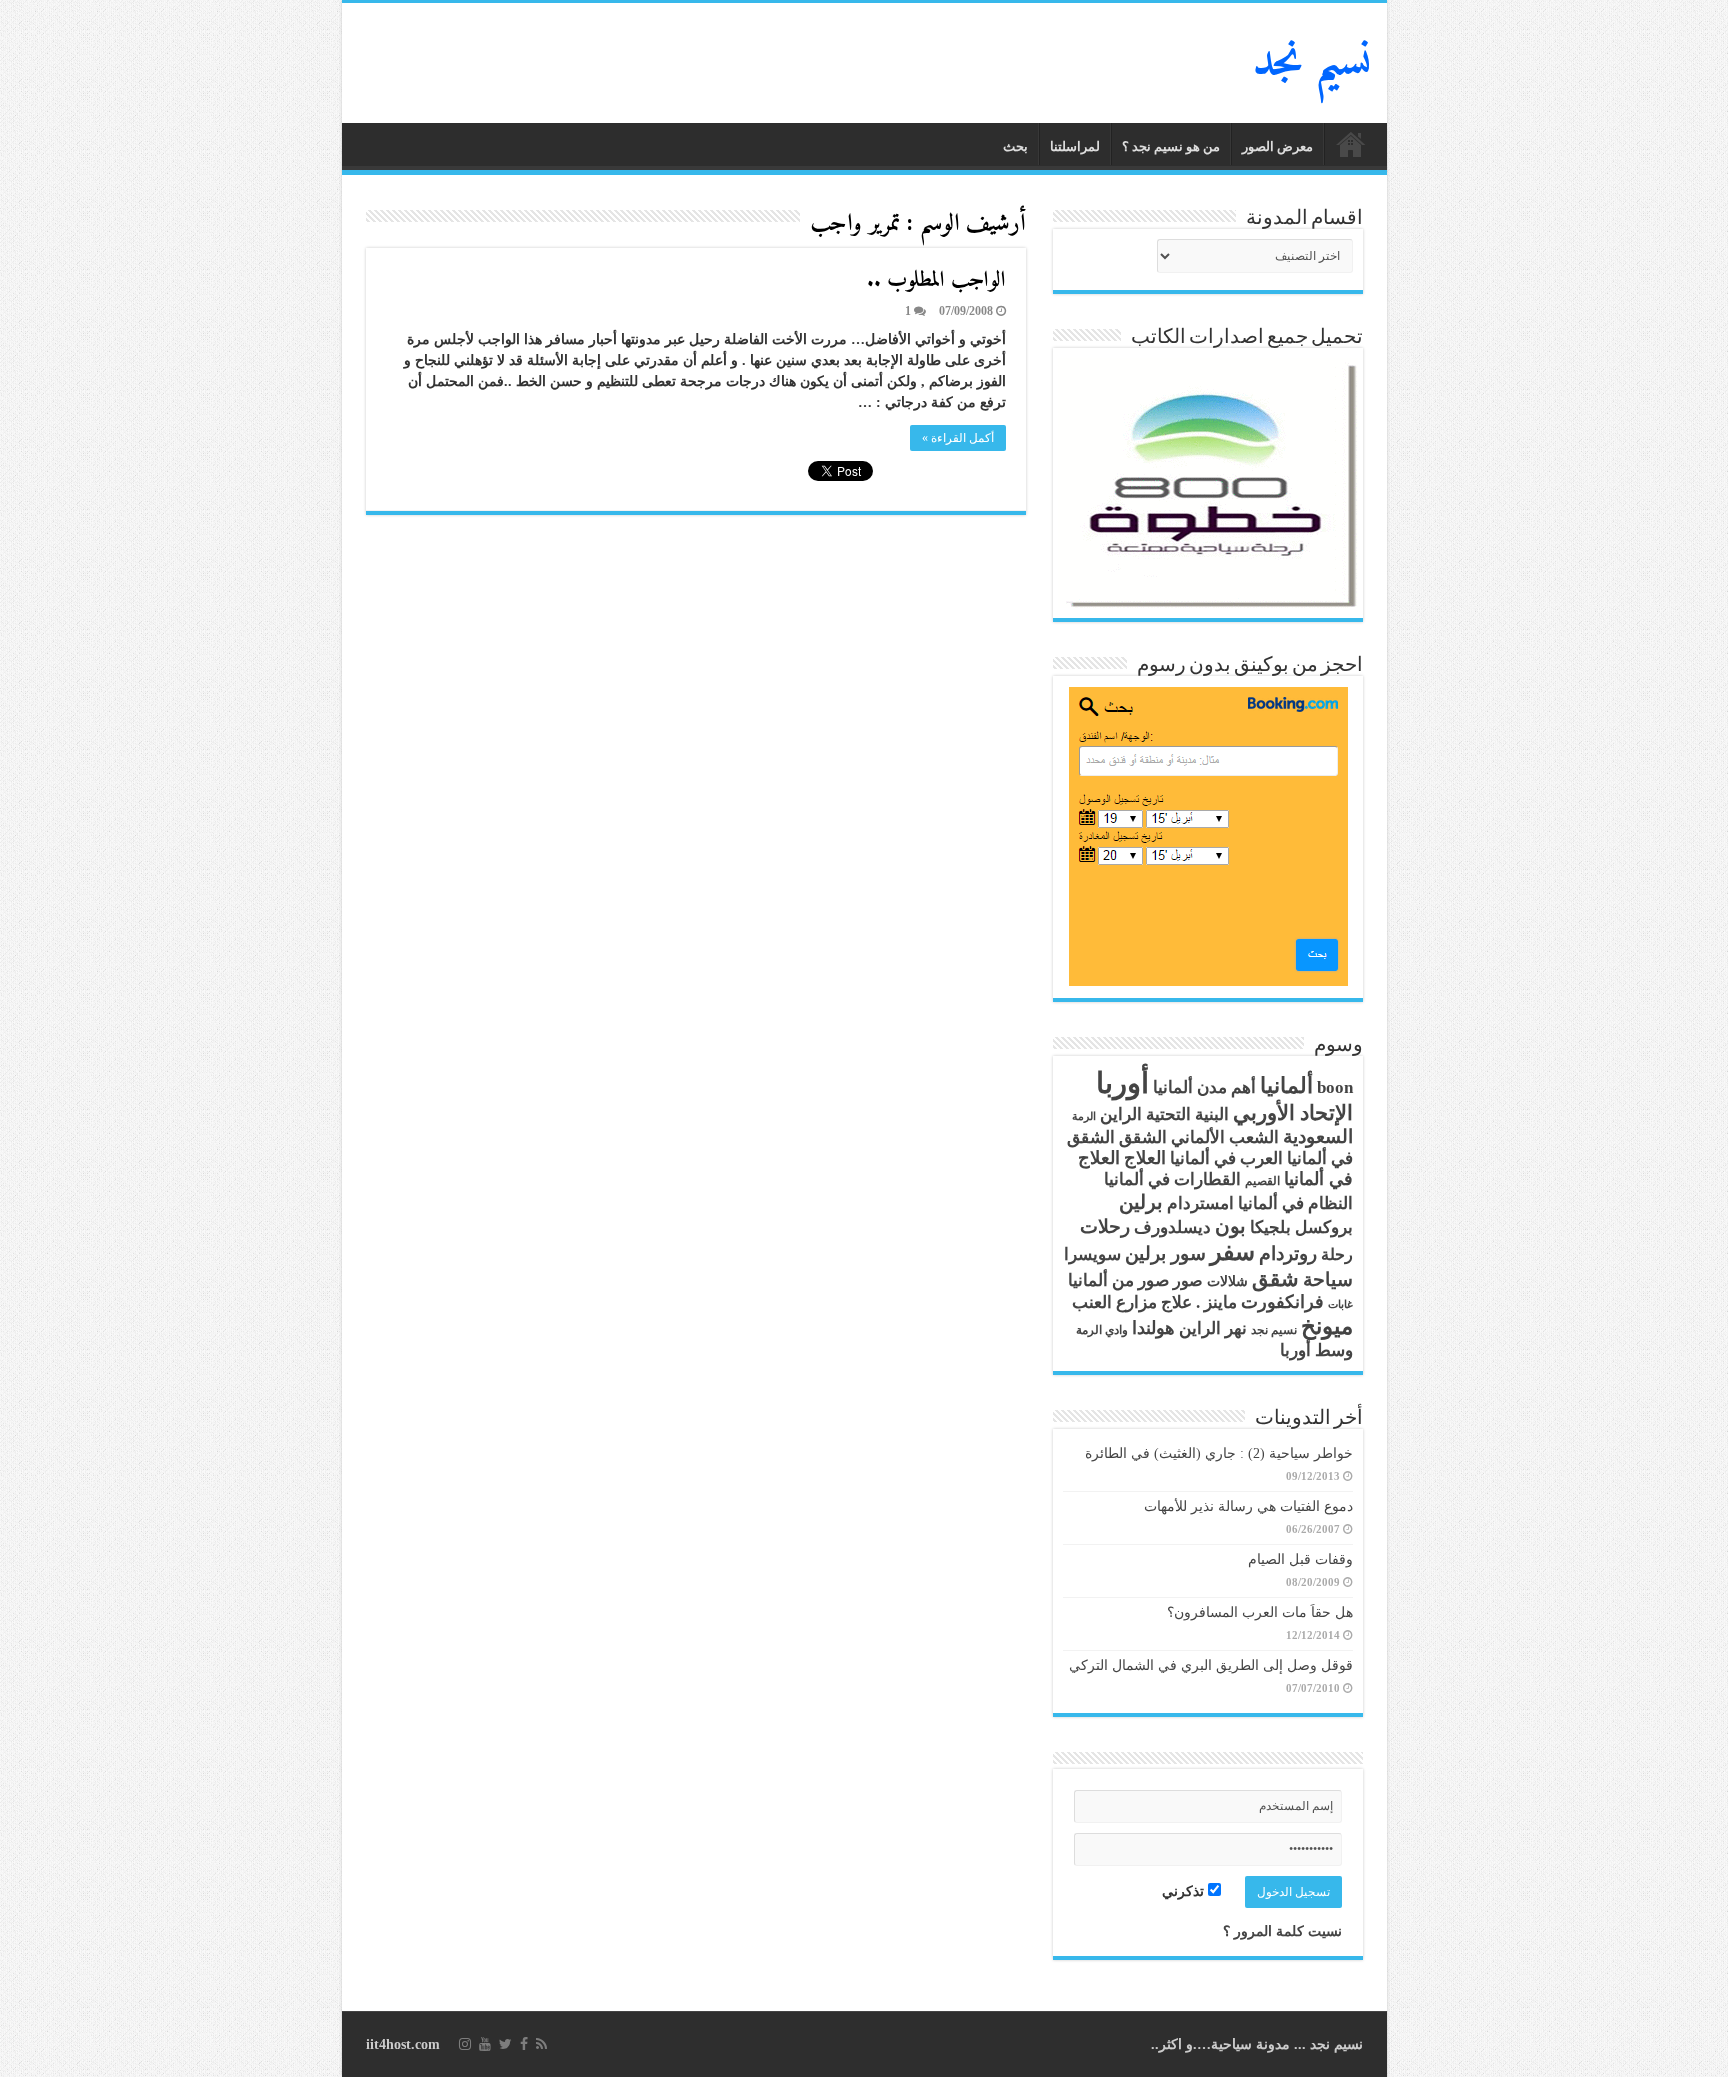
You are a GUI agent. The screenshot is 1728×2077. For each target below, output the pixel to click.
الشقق (1143, 1137)
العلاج (1145, 1158)
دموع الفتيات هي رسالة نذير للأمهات (1248, 1506)
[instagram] (465, 2044)
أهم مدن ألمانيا (1204, 1087)
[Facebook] (524, 2044)
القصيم (1262, 1181)
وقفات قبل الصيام (1300, 1559)
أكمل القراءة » (958, 438)
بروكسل (1324, 1227)
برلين (1141, 1202)
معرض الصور (1277, 146)
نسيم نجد (1312, 63)
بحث (1015, 146)
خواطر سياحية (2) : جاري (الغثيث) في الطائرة (1219, 1453)
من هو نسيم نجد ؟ (1171, 146)
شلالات (1227, 1281)
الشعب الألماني (1225, 1137)
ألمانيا (1286, 1086)
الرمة (1084, 1116)
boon (1335, 1087)
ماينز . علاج (1199, 1302)
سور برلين (1165, 1253)
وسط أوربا (1316, 1350)
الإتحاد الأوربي (1293, 1113)
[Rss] (541, 2044)
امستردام (1200, 1203)
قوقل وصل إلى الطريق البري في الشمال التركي (1211, 1665)
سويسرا (1092, 1254)
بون (1230, 1226)
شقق (1275, 1279)
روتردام (1288, 1253)
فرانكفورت (1282, 1302)
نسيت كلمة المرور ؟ (1282, 1931)
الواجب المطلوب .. (936, 280)
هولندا (1153, 1328)
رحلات (1105, 1227)
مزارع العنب (1114, 1302)
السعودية (1318, 1137)
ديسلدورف (1172, 1227)
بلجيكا (1270, 1227)
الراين (1121, 1114)
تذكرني (1185, 1891)
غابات (1340, 1304)
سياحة (1328, 1280)
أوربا (1122, 1083)
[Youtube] (485, 2044)
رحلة (1337, 1255)
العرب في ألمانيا (1226, 1158)
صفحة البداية (1351, 144)
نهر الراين (1213, 1328)
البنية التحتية (1187, 1114)
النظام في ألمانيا (1295, 1203)
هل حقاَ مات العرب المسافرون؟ (1260, 1612)
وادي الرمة (1102, 1330)
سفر (1232, 1252)
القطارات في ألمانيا (1172, 1179)
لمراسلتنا (1075, 146)
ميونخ (1327, 1326)
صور (1188, 1281)
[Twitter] (505, 2044)
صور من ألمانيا (1118, 1280)
